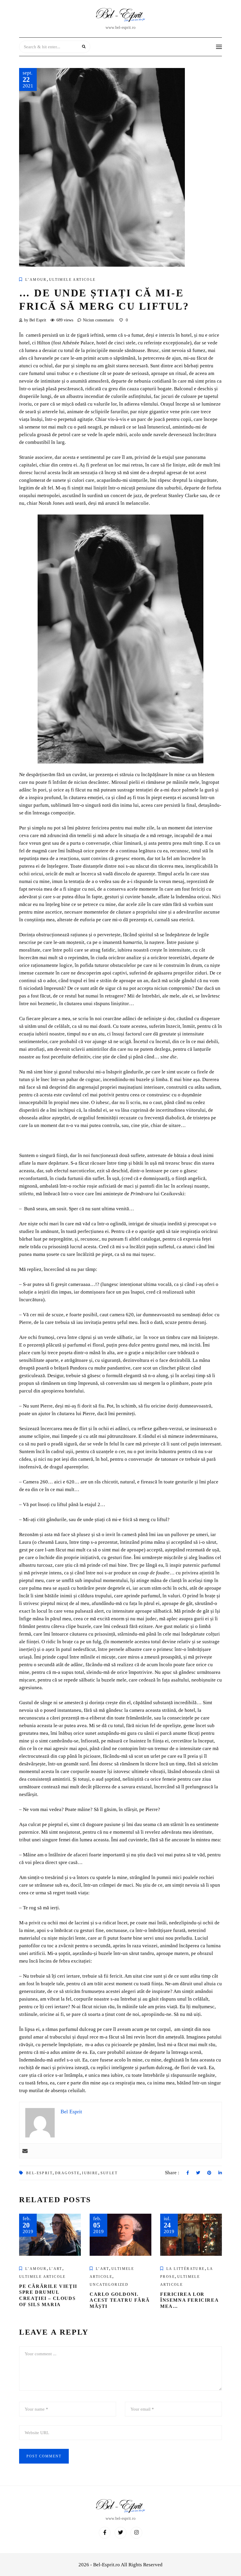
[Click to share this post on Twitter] (198, 2173)
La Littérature (186, 2269)
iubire (90, 2173)
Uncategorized (109, 2285)
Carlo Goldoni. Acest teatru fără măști (120, 2300)
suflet (109, 2173)
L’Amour (36, 280)
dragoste (67, 2173)
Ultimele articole (72, 280)
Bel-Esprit (39, 2173)
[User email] (25, 2151)
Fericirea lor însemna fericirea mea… (189, 2300)
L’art (56, 2269)
